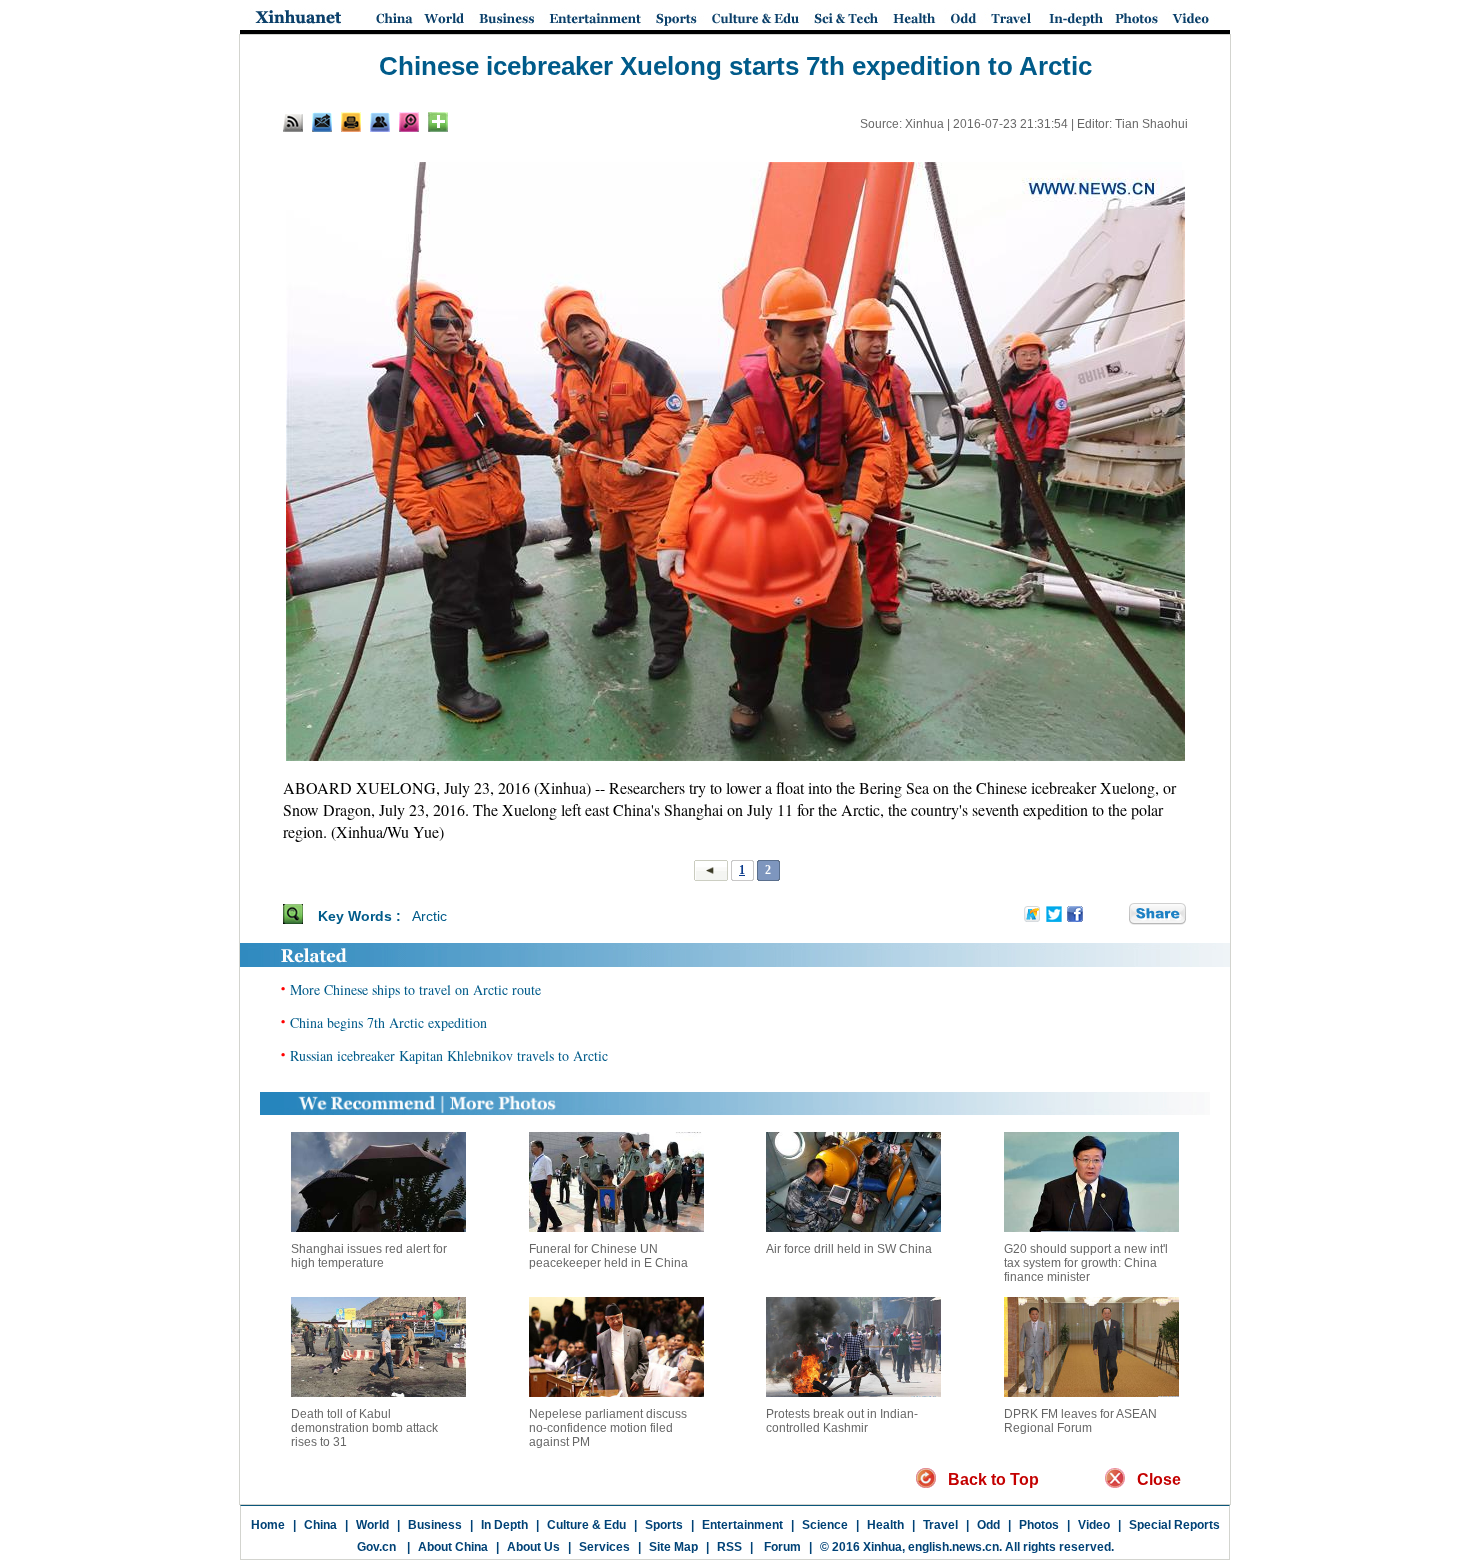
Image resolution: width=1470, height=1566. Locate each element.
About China (453, 1547)
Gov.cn (376, 1547)
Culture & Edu (586, 1525)
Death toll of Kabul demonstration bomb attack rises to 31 (364, 1428)
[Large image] (409, 122)
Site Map (673, 1547)
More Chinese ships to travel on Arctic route (415, 989)
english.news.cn (953, 1547)
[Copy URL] (380, 122)
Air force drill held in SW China (849, 1249)
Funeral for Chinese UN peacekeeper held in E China (608, 1256)
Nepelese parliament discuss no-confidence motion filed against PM (608, 1428)
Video (1094, 1525)
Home (268, 1525)
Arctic (429, 916)
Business (435, 1525)
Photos (1039, 1525)
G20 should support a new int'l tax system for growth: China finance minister (1086, 1263)
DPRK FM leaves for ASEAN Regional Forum (1080, 1421)
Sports (664, 1525)
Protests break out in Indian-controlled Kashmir (842, 1421)
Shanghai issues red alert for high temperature (369, 1256)
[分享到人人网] (1115, 915)
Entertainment (742, 1525)
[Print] (351, 122)
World (372, 1525)
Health (885, 1525)
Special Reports (1174, 1525)
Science (825, 1525)
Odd (988, 1525)
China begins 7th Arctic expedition (388, 1022)
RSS (729, 1547)
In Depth (504, 1525)
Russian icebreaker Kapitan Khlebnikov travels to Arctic (449, 1055)
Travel (940, 1525)
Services (604, 1547)
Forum (781, 1547)
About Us (533, 1547)
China (320, 1525)
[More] (438, 122)
